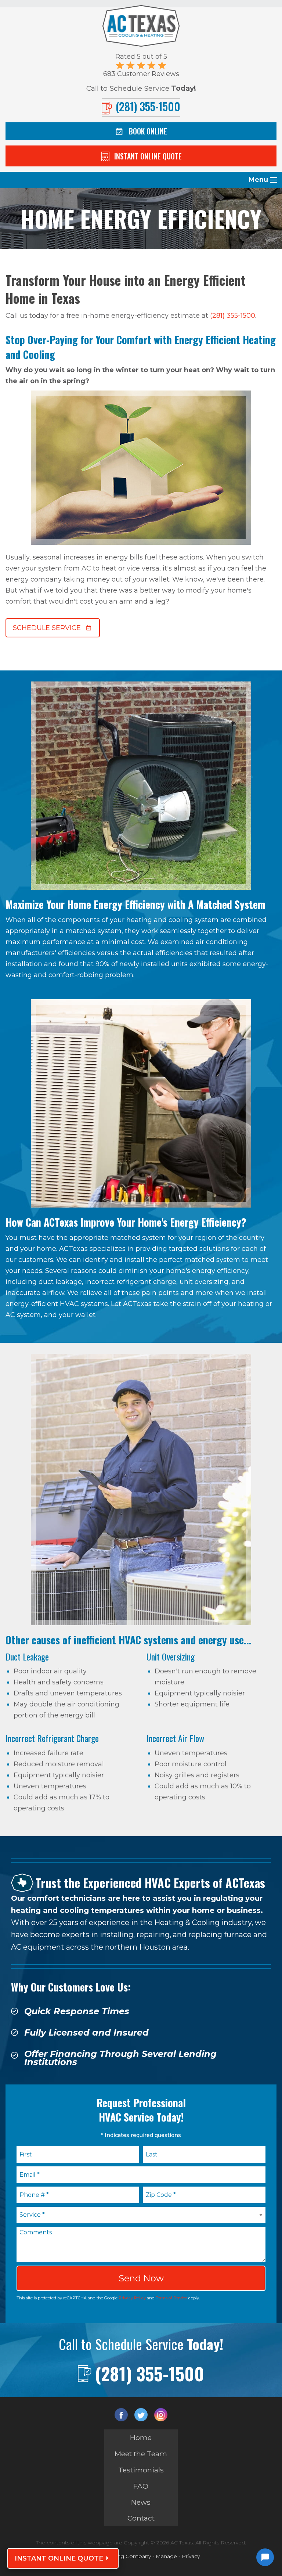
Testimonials (141, 2470)
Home (141, 2438)
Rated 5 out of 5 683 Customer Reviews (141, 65)
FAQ (141, 2486)
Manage (166, 2556)
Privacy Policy (132, 2298)
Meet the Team (141, 2454)
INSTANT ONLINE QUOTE (59, 2558)
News (141, 2502)
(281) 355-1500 (233, 316)
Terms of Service (171, 2298)
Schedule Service (47, 628)
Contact (141, 2518)
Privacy (191, 2556)
